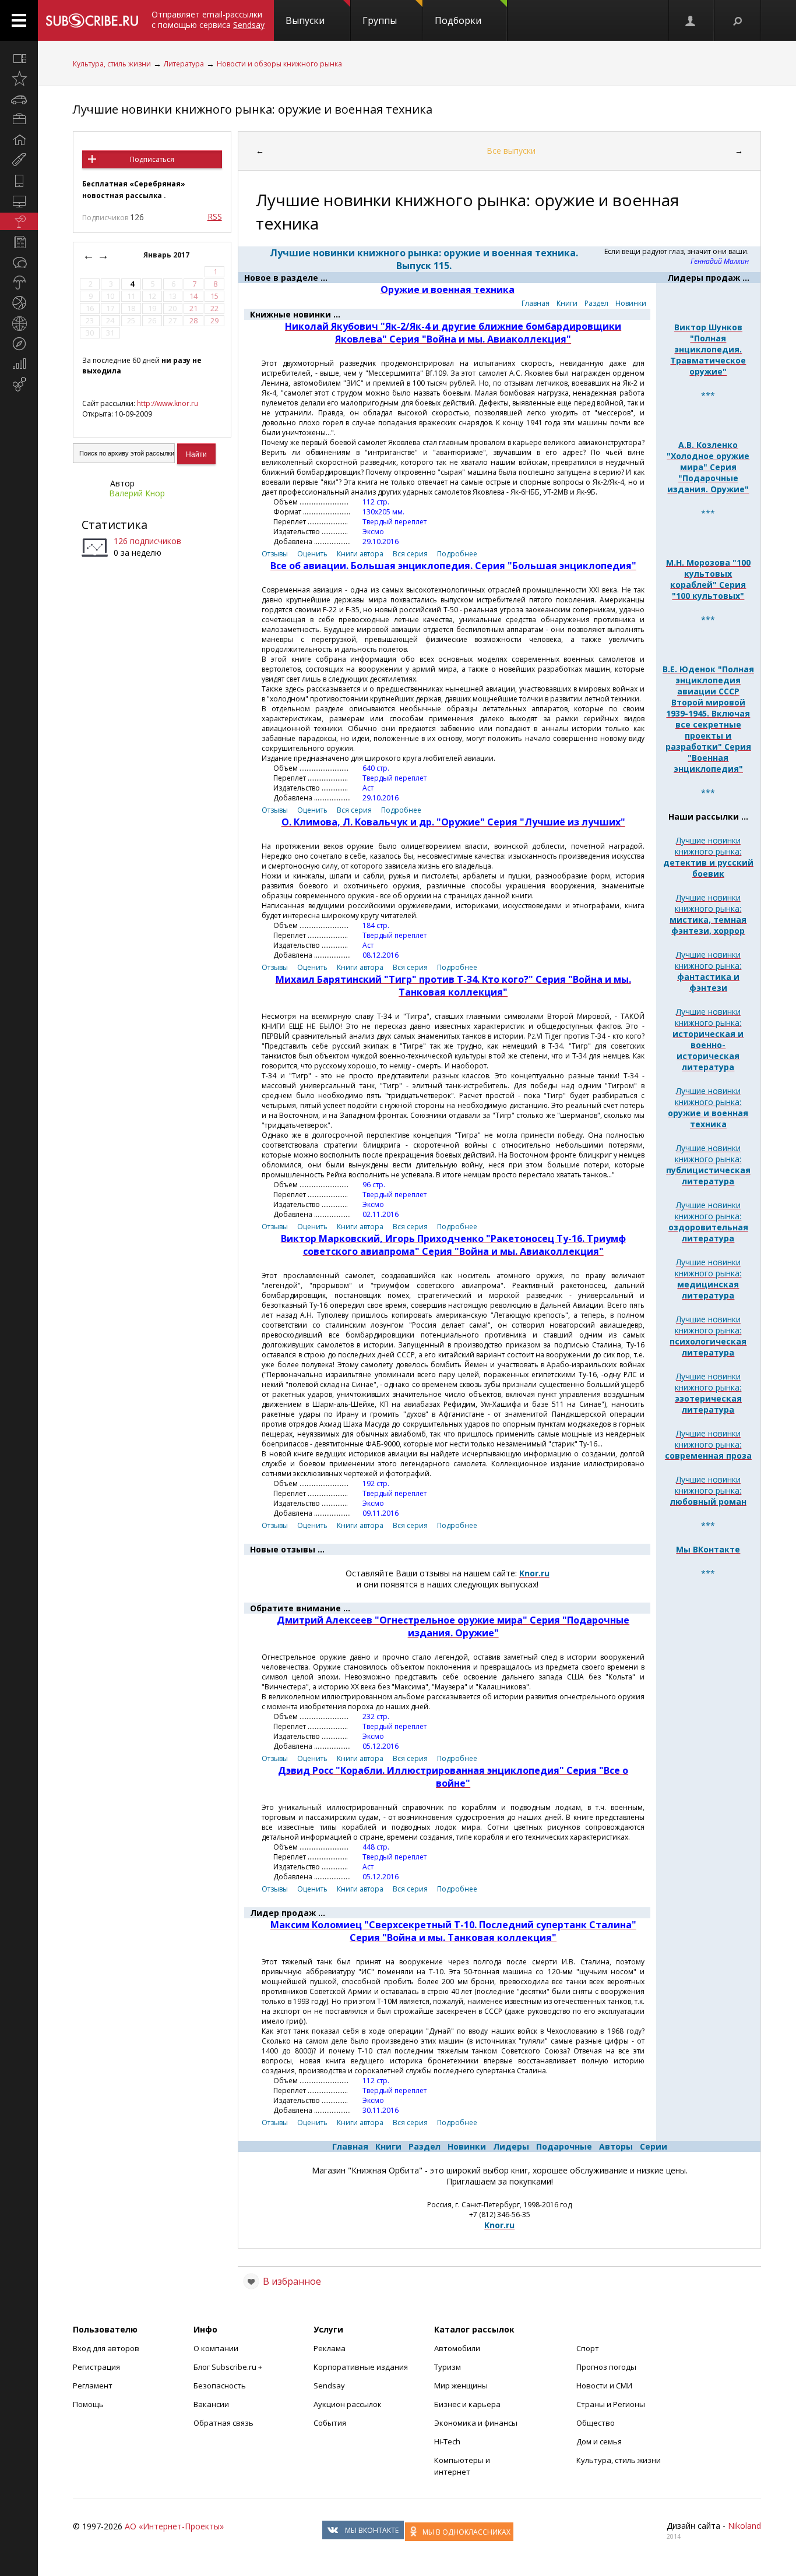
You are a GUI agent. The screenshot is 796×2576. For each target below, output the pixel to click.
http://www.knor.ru (168, 403)
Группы (380, 20)
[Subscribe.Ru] (92, 20)
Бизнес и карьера (467, 2404)
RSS (215, 216)
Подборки (458, 20)
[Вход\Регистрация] (691, 20)
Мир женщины (461, 2386)
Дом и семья (599, 2441)
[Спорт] (19, 303)
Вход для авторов (106, 2348)
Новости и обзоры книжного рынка (279, 64)
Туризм (448, 2367)
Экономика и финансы (476, 2423)
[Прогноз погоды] (19, 283)
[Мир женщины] (19, 160)
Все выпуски (511, 151)
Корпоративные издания (361, 2367)
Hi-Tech (447, 2441)
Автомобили (457, 2348)
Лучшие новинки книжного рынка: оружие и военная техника (253, 109)
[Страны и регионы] (19, 323)
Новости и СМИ (604, 2386)
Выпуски (305, 20)
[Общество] (19, 262)
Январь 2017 (167, 255)
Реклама (330, 2348)
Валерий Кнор (137, 493)
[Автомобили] (19, 99)
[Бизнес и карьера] (19, 119)
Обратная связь (223, 2423)
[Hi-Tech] (19, 181)
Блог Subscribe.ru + (229, 2367)
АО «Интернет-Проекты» (174, 2526)
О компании (216, 2348)
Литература (184, 64)
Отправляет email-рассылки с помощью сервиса (208, 20)
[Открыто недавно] (19, 79)
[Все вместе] (19, 58)
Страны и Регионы (611, 2404)
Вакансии (211, 2404)
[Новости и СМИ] (19, 242)
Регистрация (96, 2367)
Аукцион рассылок (348, 2404)
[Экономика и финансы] (19, 364)
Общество (596, 2423)
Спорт (588, 2348)
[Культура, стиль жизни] (19, 221)
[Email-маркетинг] (19, 384)
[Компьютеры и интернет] (19, 201)
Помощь (88, 2404)
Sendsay (329, 2386)
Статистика (115, 525)
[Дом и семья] (19, 140)
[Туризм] (19, 344)
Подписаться (152, 159)
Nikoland (744, 2526)
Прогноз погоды (606, 2367)
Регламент (93, 2386)
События (330, 2423)
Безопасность (220, 2386)
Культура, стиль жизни (112, 64)
